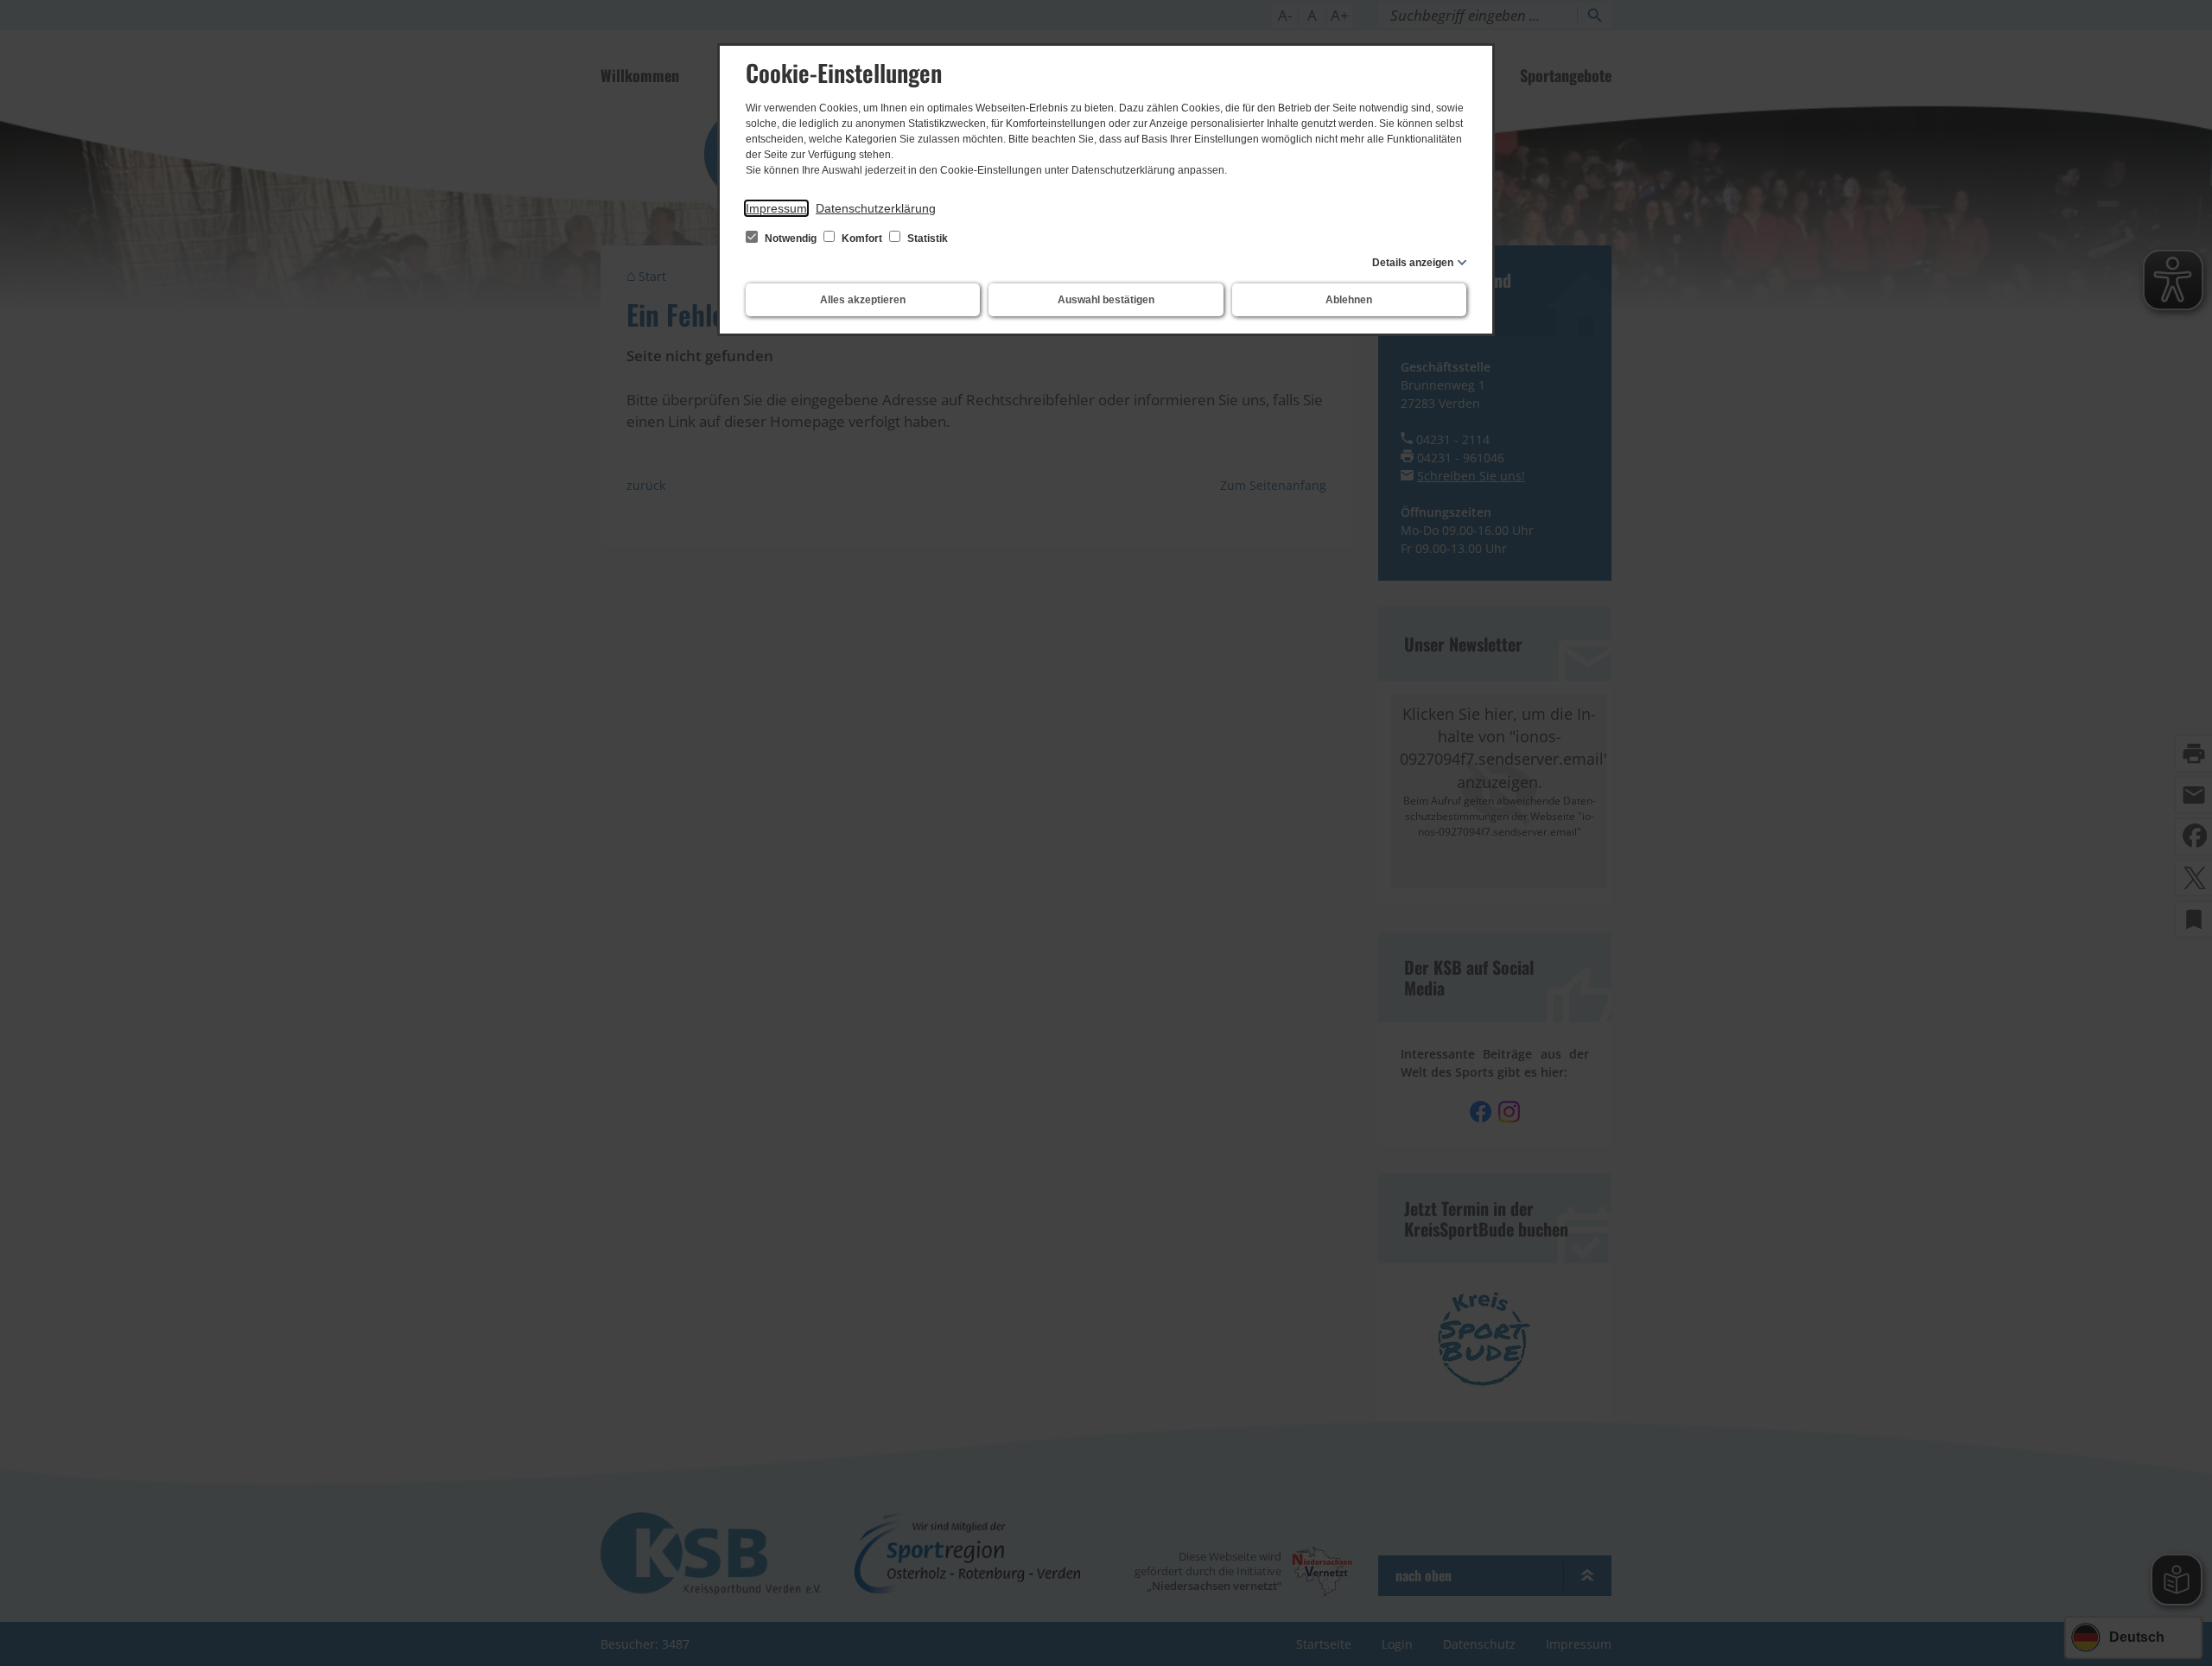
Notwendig (791, 238)
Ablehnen (1349, 300)
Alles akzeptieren (863, 300)
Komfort (862, 238)
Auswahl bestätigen (1106, 300)
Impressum (776, 208)
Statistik (926, 238)
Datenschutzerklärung (876, 208)
